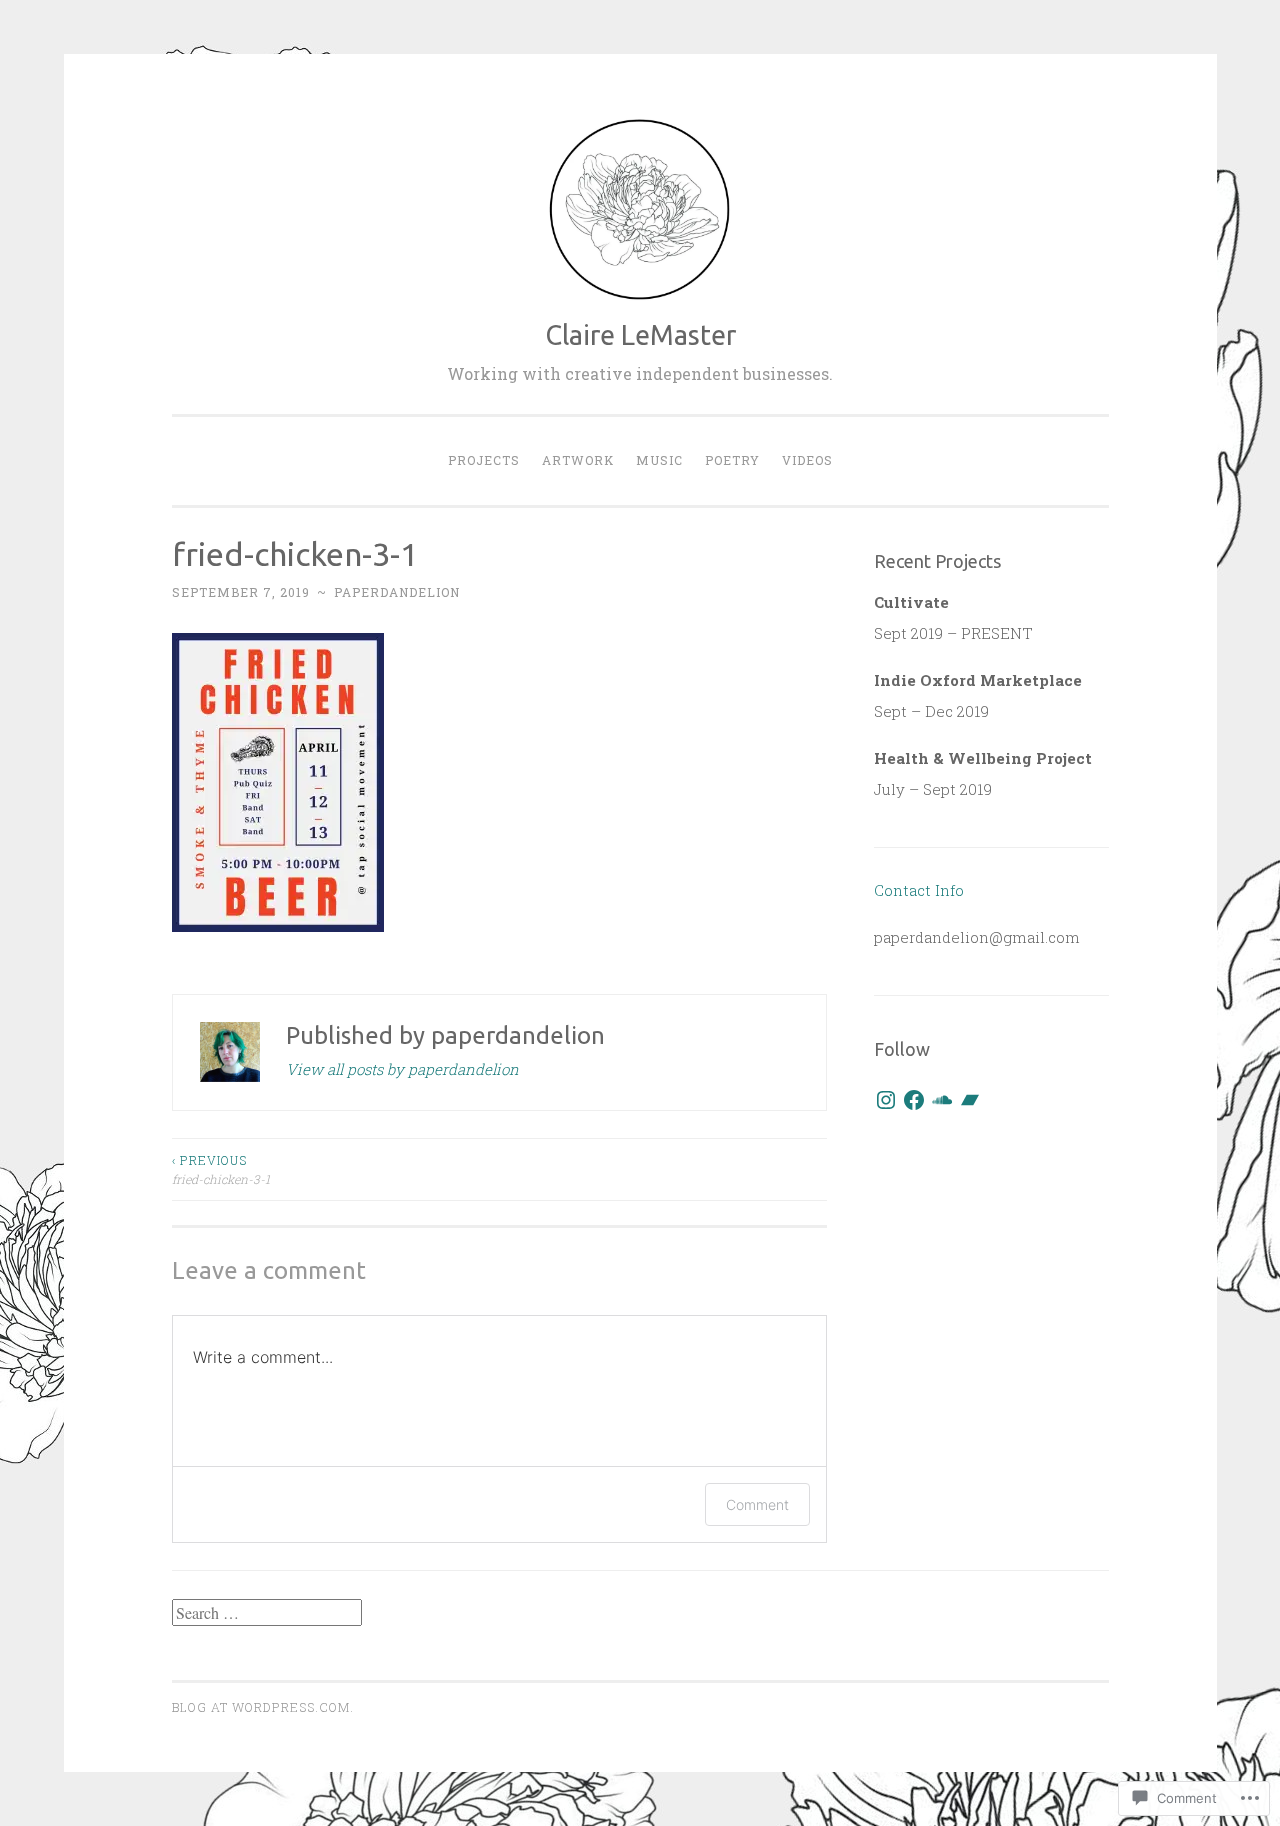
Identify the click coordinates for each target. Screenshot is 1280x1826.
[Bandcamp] (970, 1100)
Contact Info (919, 890)
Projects (484, 460)
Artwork (578, 460)
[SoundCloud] (942, 1100)
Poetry (732, 460)
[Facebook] (914, 1100)
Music (659, 460)
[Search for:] (267, 1613)
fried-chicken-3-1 (221, 1169)
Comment (757, 1504)
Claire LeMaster (640, 335)
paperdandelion (397, 592)
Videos (807, 460)
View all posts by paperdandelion (402, 1069)
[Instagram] (886, 1100)
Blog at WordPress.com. (263, 1707)
